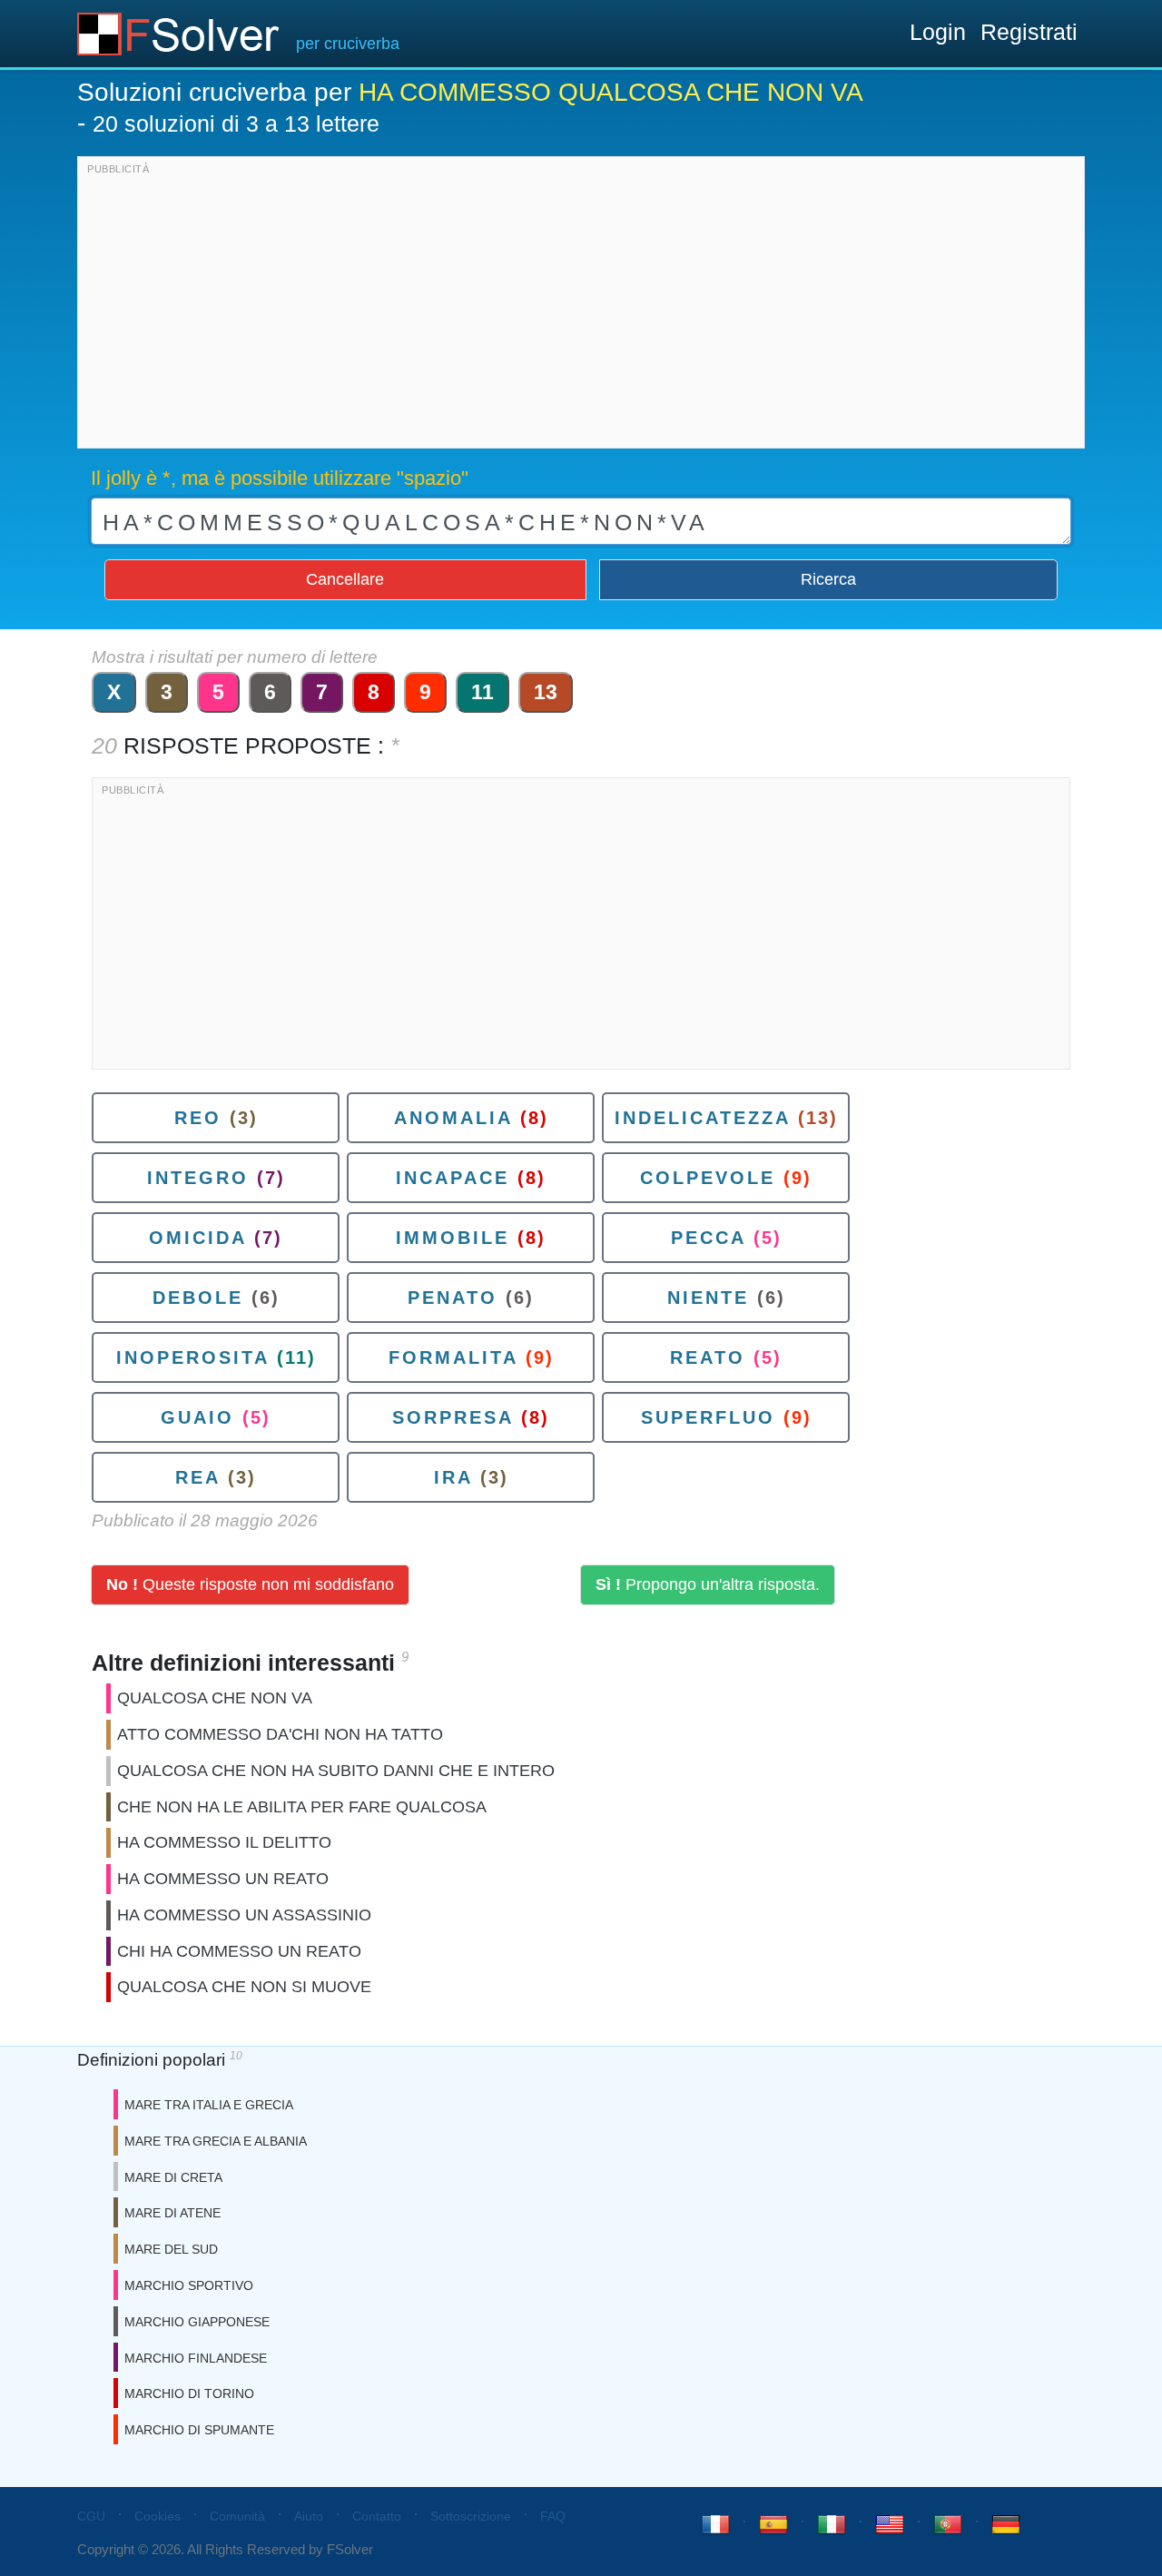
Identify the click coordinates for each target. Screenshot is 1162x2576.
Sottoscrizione (471, 2516)
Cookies (158, 2516)
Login (938, 32)
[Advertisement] (581, 307)
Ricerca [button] (828, 579)
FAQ (553, 2516)
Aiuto (309, 2516)
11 (483, 692)
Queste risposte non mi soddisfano (250, 1584)
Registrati (1029, 32)
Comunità (237, 2516)
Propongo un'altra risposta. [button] (708, 1584)
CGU (91, 2516)
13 (546, 692)
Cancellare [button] (345, 579)
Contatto (377, 2516)
